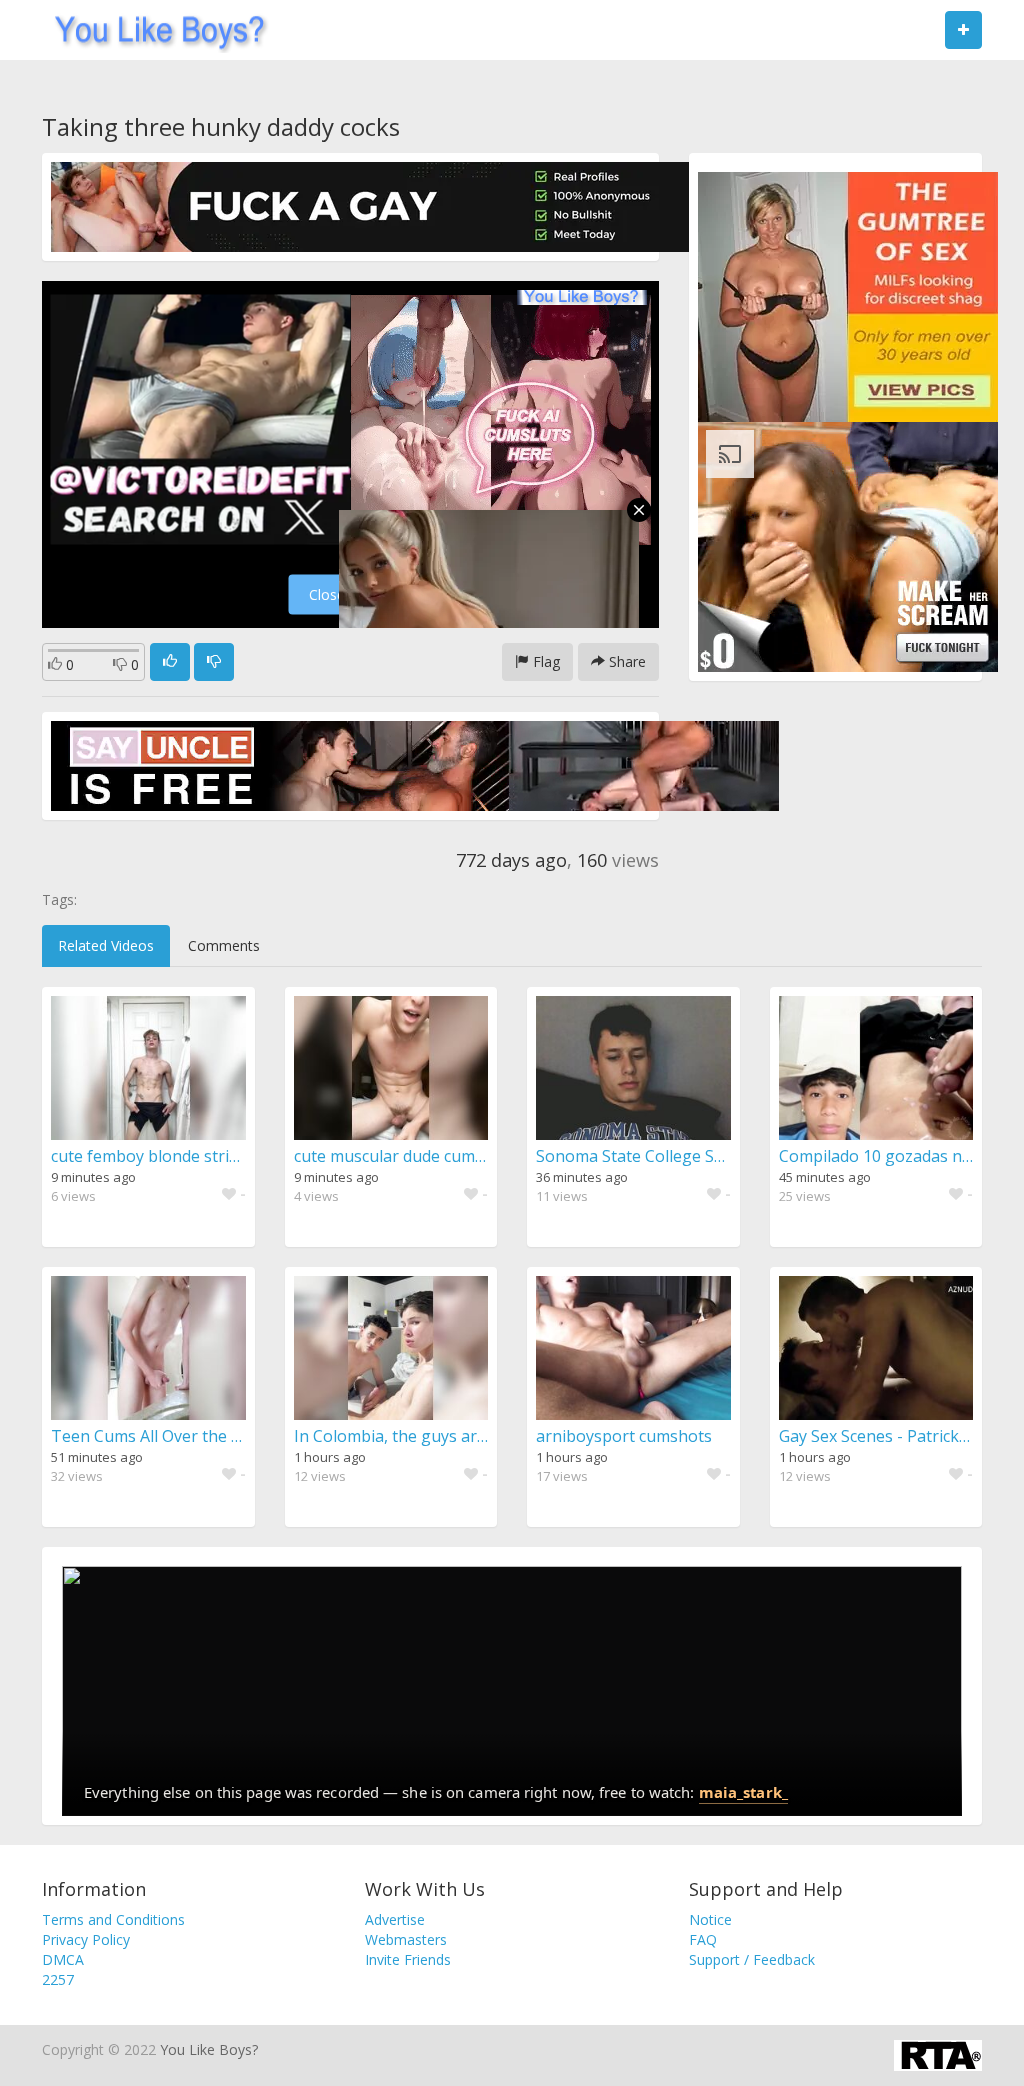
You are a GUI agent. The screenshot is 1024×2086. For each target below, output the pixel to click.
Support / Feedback (752, 1959)
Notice (710, 1919)
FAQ (703, 1939)
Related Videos (106, 945)
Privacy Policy (86, 1939)
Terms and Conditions (113, 1919)
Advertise (395, 1919)
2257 (58, 1979)
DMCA (63, 1959)
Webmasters (406, 1939)
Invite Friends (408, 1959)
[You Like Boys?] (153, 30)
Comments (224, 945)
